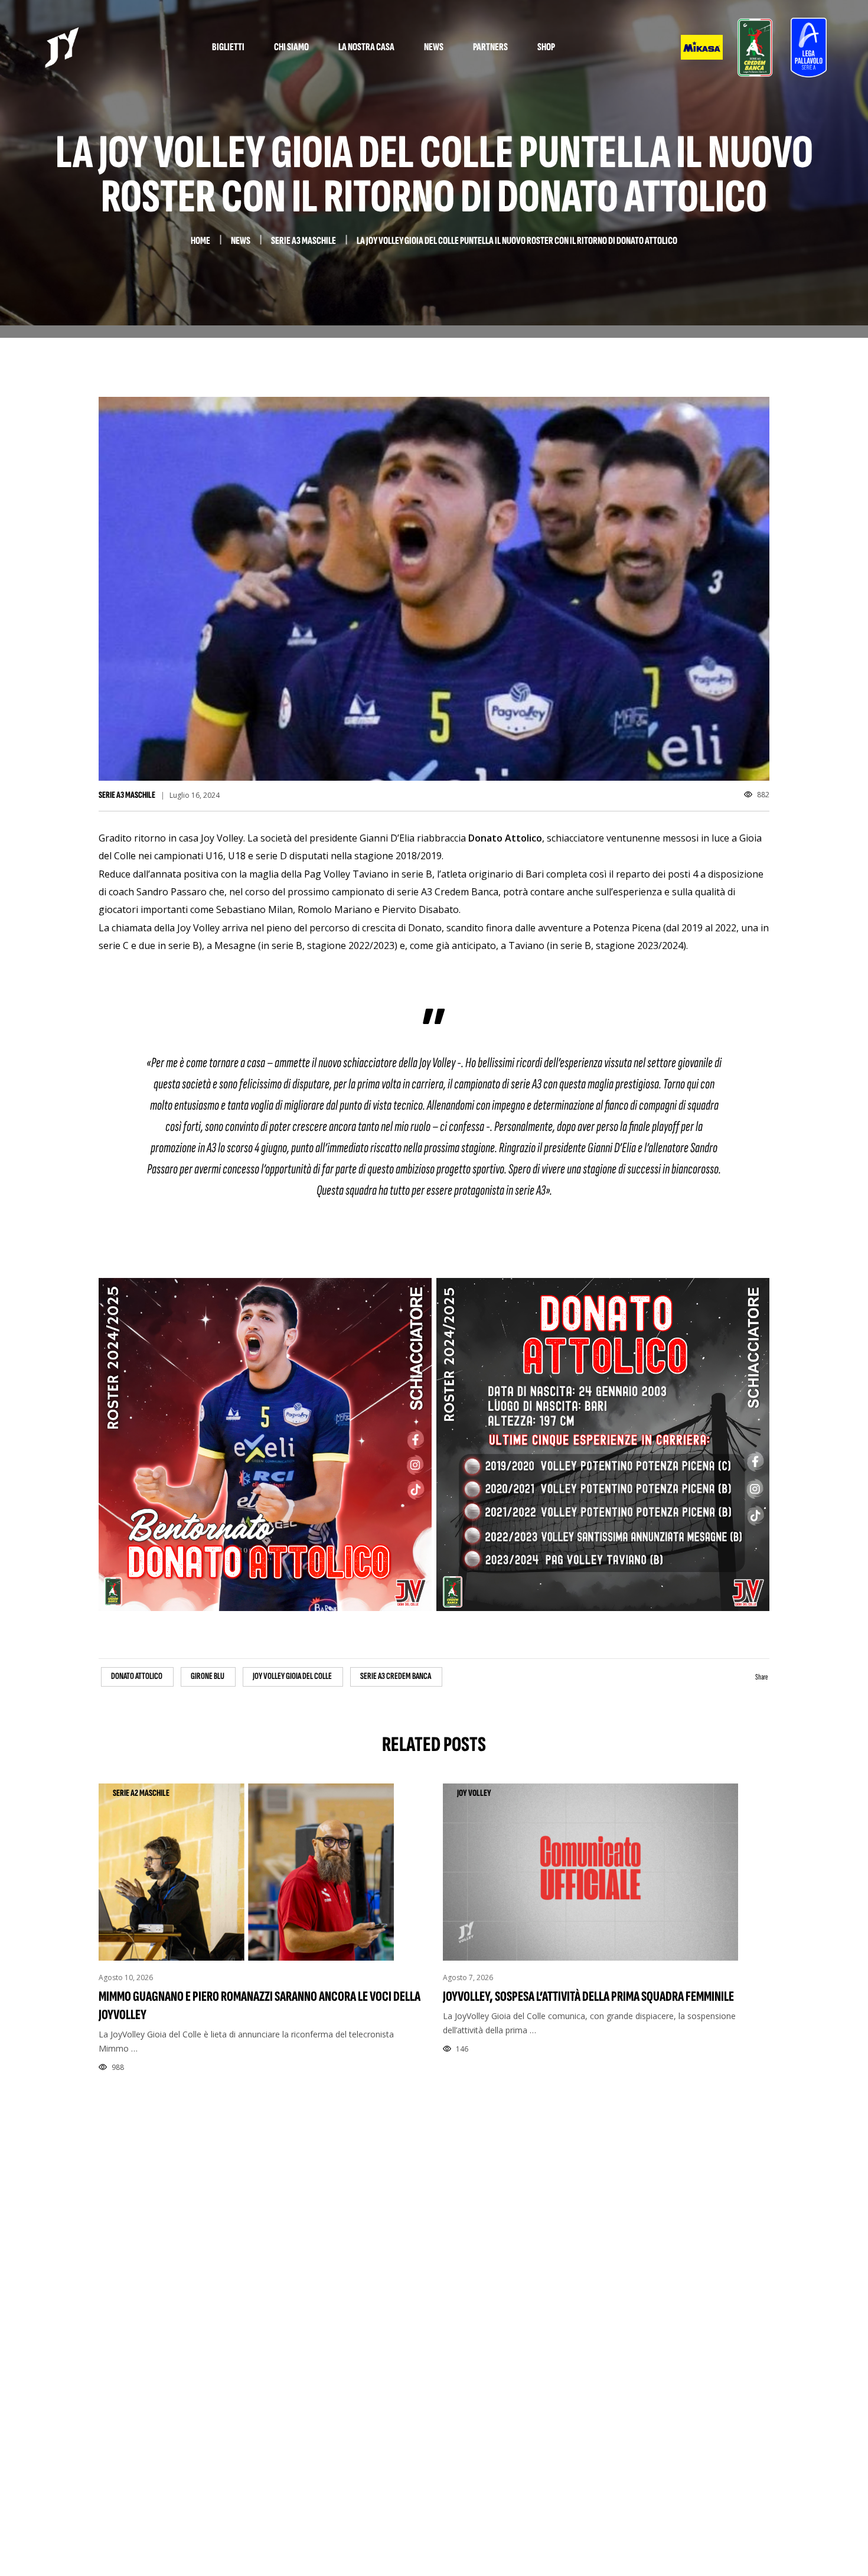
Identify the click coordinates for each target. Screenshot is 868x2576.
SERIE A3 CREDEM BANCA (396, 1676)
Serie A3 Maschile (127, 795)
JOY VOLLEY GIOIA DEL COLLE (292, 1676)
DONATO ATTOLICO (137, 1676)
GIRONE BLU (208, 1676)
